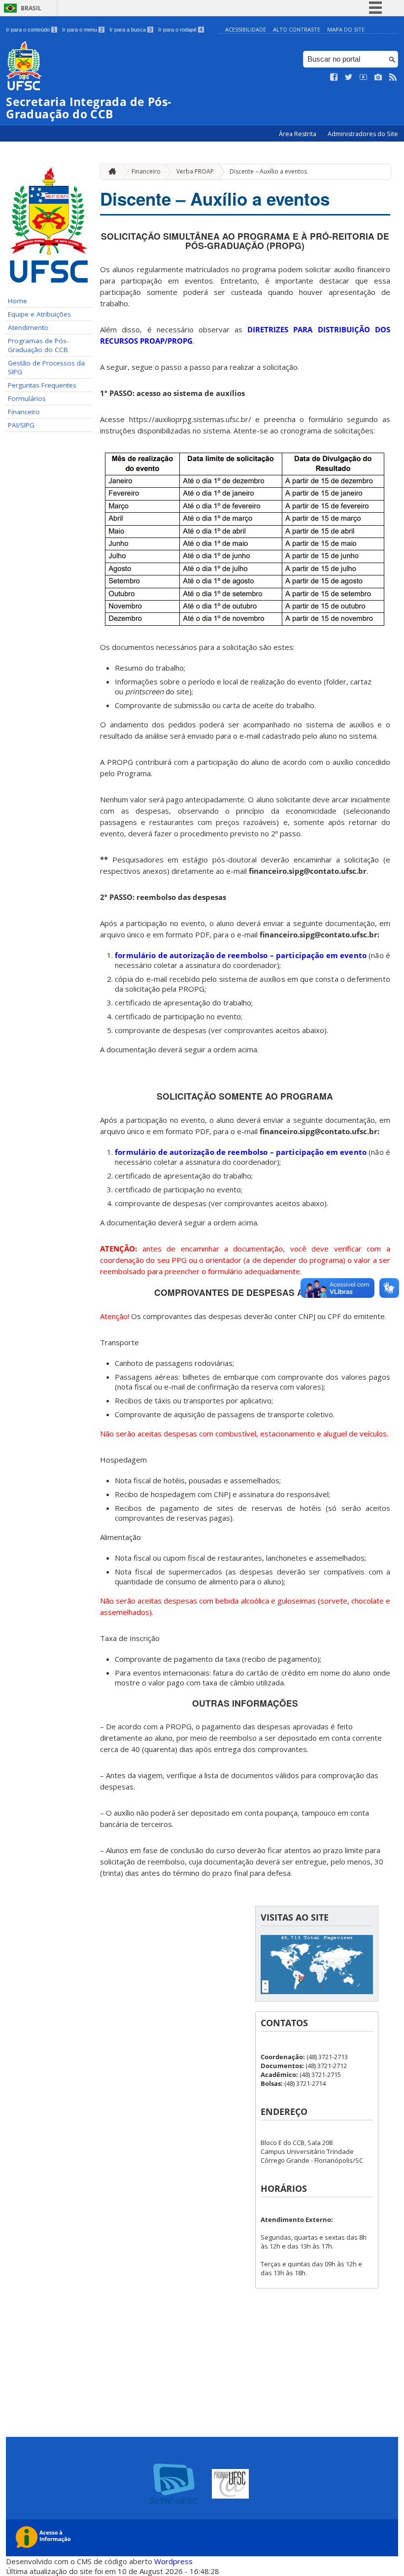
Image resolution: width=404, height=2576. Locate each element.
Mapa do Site (346, 29)
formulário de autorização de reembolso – (241, 955)
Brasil (31, 8)
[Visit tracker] (317, 1991)
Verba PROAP (195, 171)
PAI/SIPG (21, 425)
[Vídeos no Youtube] (364, 77)
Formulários (27, 398)
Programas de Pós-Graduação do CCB (38, 345)
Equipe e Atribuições (39, 314)
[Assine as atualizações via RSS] (393, 77)
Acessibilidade (246, 29)
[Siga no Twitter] (349, 77)
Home (17, 301)
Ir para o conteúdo (31, 30)
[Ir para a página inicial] (110, 172)
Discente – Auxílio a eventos (268, 171)
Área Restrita (298, 134)
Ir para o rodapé (180, 30)
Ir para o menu (83, 30)
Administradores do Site (363, 134)
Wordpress (173, 2561)
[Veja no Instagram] (378, 77)
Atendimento (28, 327)
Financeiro (24, 412)
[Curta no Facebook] (334, 77)
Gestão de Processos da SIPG (46, 367)
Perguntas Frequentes (42, 385)
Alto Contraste (297, 29)
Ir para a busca (131, 30)
